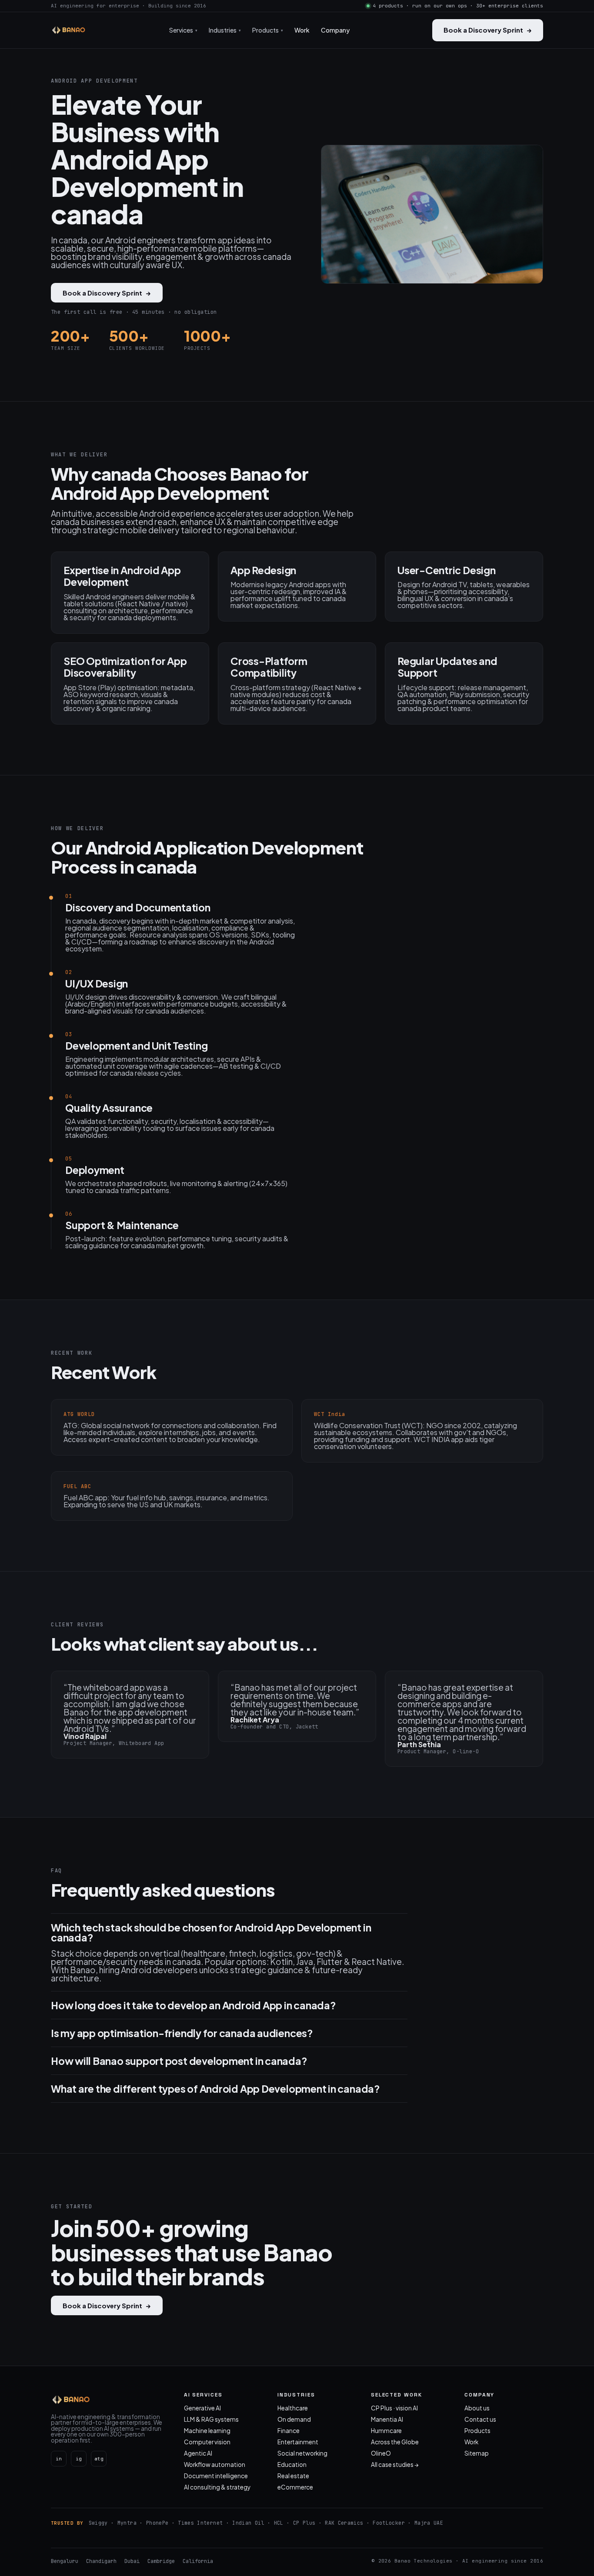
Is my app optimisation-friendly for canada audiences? (182, 2033)
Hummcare (386, 2431)
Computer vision (207, 2442)
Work (302, 30)
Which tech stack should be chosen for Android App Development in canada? (211, 1932)
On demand (294, 2419)
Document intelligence (216, 2476)
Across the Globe (395, 2442)
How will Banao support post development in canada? (179, 2061)
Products (477, 2431)
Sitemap (477, 2453)
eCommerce (295, 2487)
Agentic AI (198, 2453)
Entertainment (298, 2442)
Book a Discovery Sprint (488, 30)
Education (292, 2465)
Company (335, 30)
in (59, 2459)
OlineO (381, 2453)
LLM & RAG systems (211, 2419)
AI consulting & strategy (217, 2487)
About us (477, 2408)
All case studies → (395, 2465)
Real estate (293, 2476)
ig (79, 2459)
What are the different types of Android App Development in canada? (215, 2089)
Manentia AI (387, 2419)
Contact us (480, 2419)
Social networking (302, 2453)
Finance (289, 2431)
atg (99, 2459)
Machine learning (207, 2431)
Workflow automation (215, 2465)
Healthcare (293, 2408)
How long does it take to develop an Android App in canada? (194, 2005)
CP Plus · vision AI (394, 2408)
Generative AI (202, 2408)
